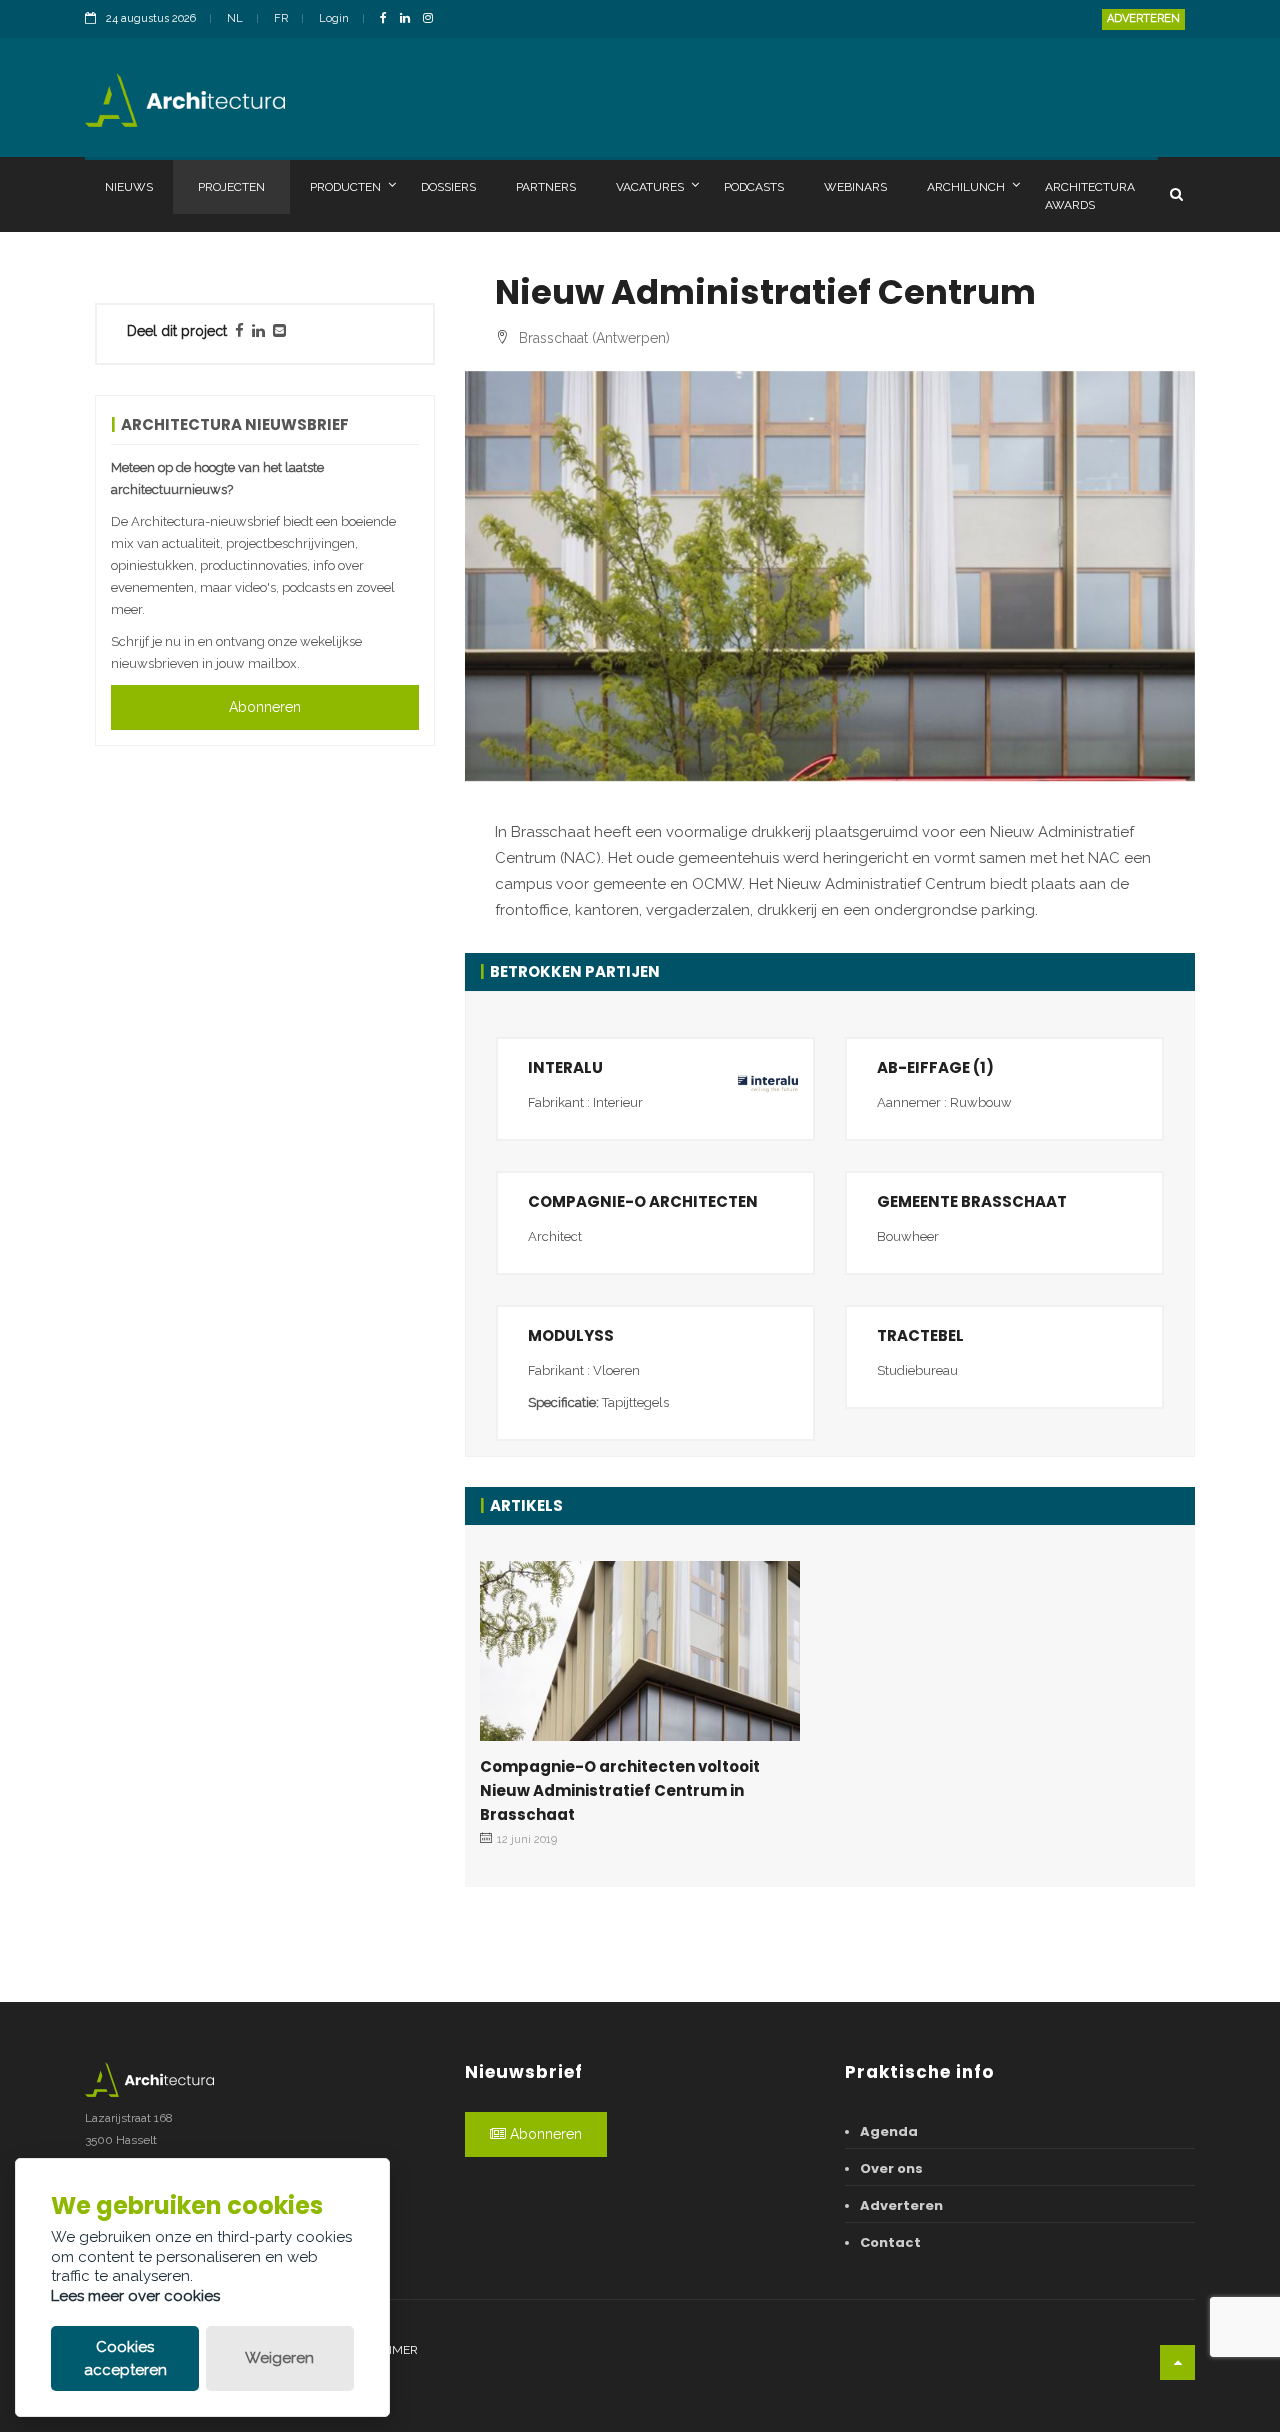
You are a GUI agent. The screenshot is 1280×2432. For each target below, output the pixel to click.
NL (235, 18)
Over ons (891, 2168)
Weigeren (279, 2358)
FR (281, 18)
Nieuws (129, 187)
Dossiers (448, 187)
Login (334, 18)
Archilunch (966, 187)
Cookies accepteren (125, 2358)
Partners (546, 187)
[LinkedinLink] (410, 19)
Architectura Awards (1090, 196)
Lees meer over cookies (135, 2296)
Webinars (855, 187)
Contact (890, 2242)
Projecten (231, 187)
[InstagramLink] (433, 19)
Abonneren (265, 707)
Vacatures (650, 187)
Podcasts (754, 187)
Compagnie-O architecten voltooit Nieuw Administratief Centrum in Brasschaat (620, 1790)
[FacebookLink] (388, 19)
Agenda (889, 2131)
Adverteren (1143, 18)
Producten (345, 187)
